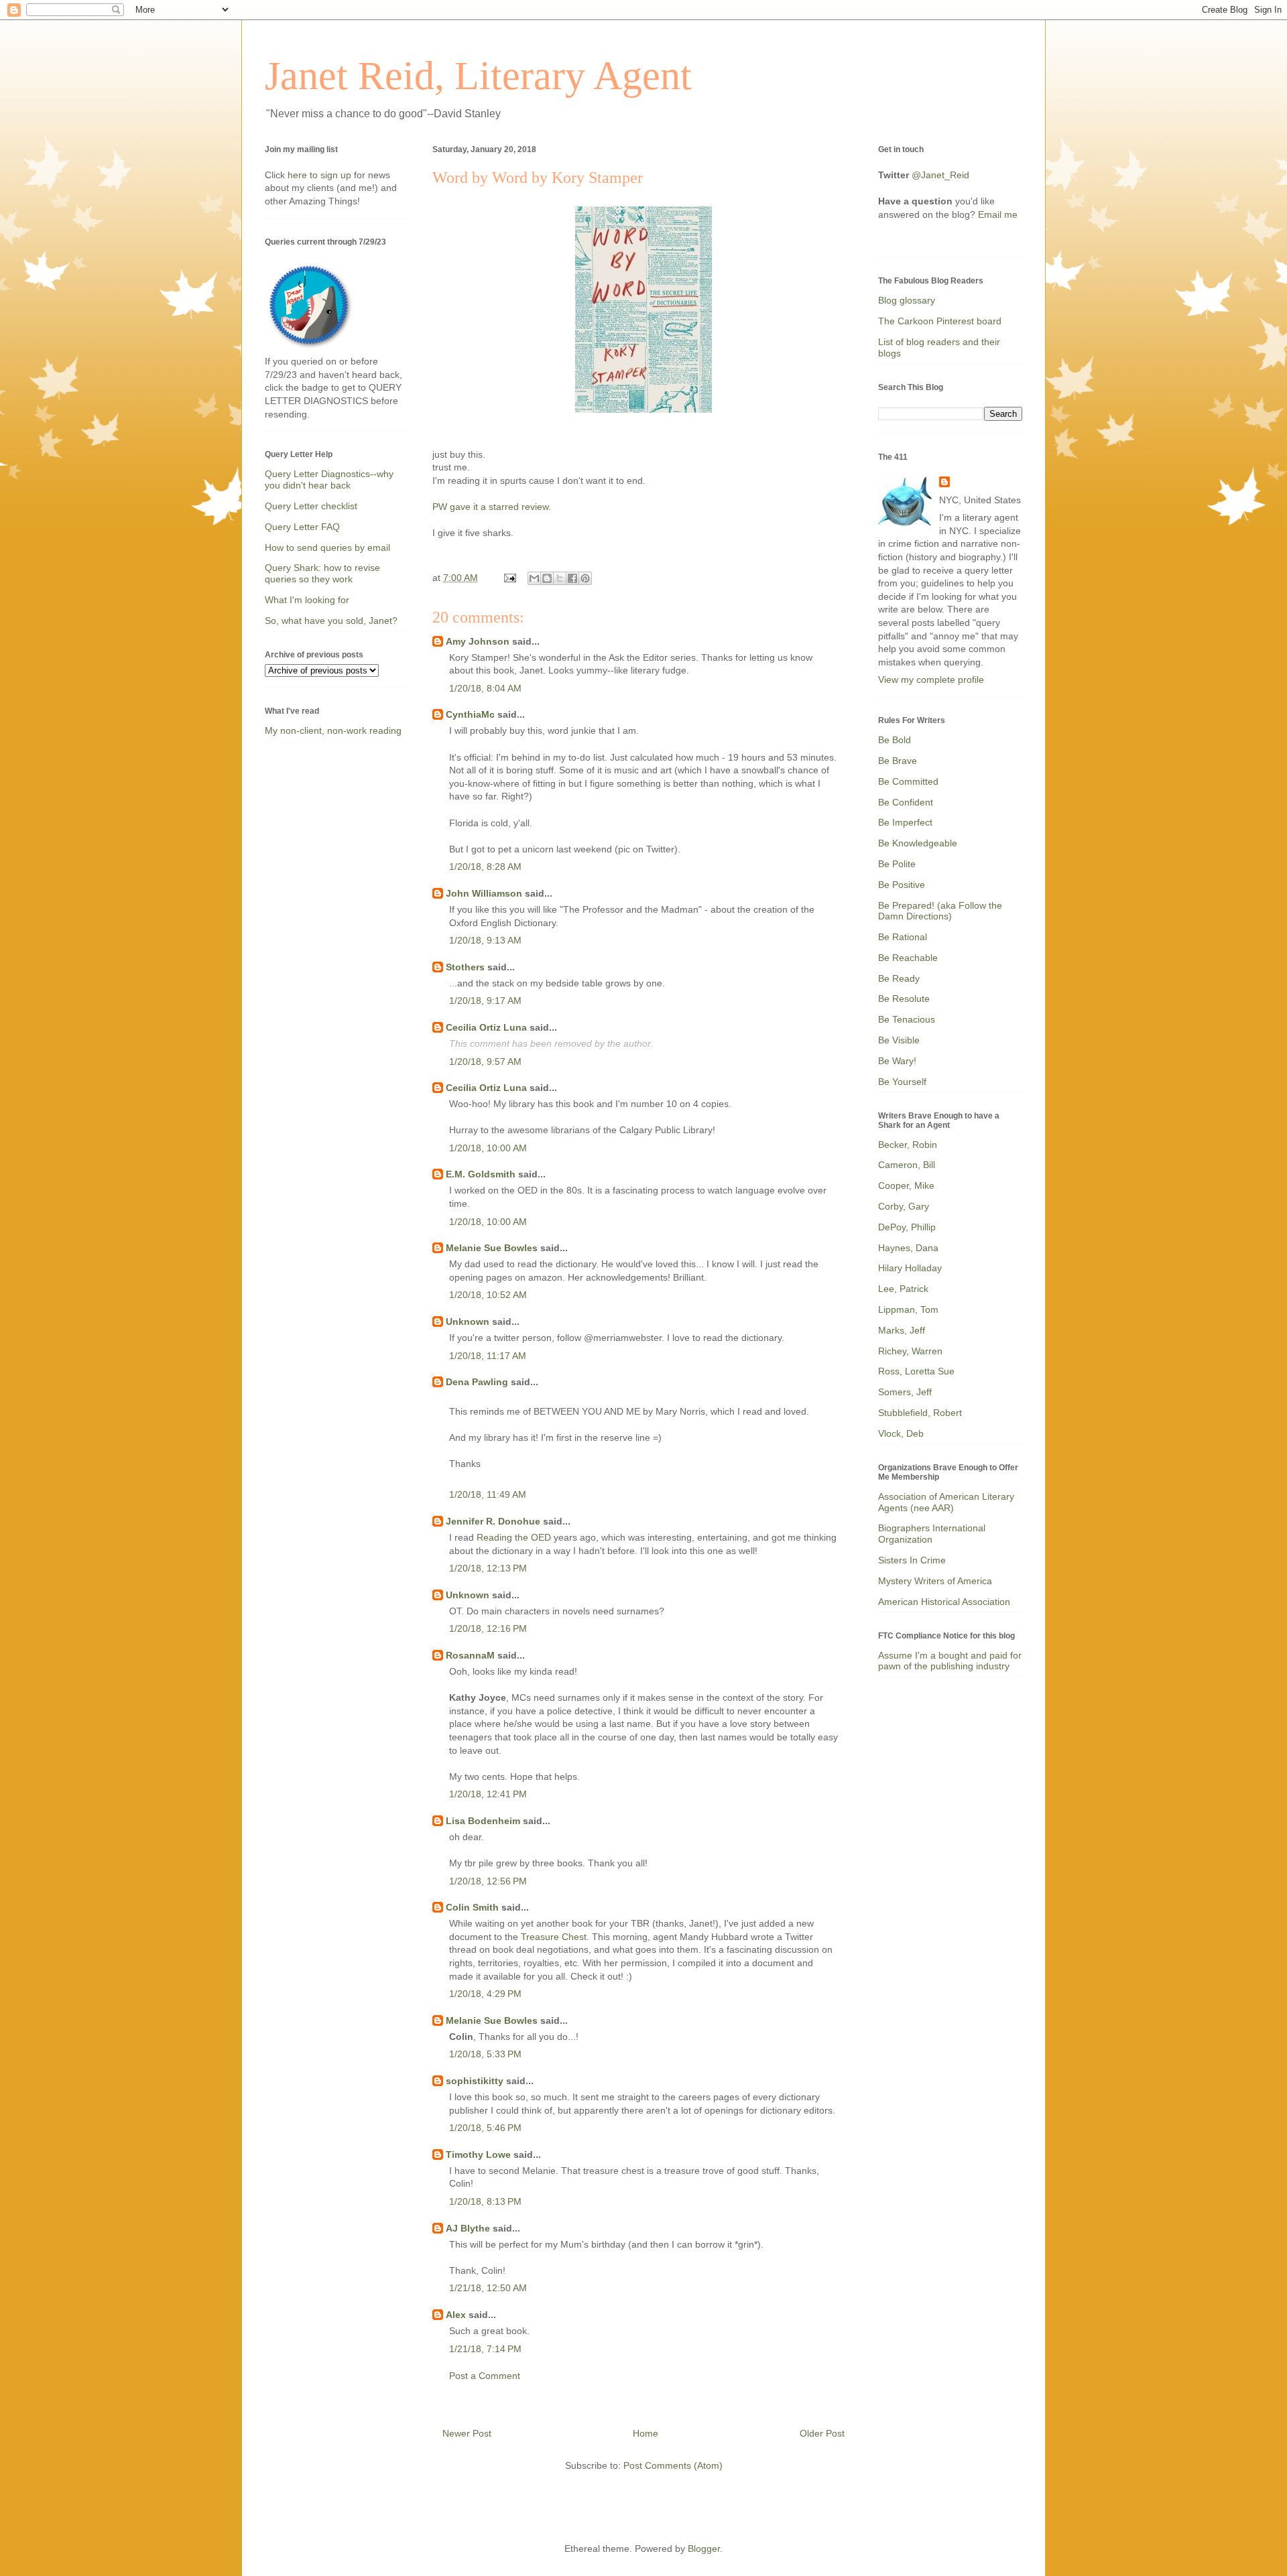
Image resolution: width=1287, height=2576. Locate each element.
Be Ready (899, 978)
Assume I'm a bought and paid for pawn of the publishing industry (950, 1661)
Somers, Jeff (905, 1392)
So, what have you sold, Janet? (331, 621)
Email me (998, 214)
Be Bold (895, 740)
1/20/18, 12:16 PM (488, 1628)
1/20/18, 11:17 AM (488, 1356)
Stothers (465, 967)
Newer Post (467, 2433)
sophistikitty (475, 2081)
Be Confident (906, 802)
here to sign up (321, 175)
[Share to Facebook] (572, 578)
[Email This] (534, 578)
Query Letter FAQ (302, 527)
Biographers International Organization (932, 1534)
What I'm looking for (307, 600)
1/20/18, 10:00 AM (488, 1148)
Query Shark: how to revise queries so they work (322, 573)
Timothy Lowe (478, 2154)
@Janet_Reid (940, 175)
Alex (456, 2315)
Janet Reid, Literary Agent (478, 76)
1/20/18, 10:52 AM (488, 1295)
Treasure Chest (554, 1937)
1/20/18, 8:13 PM (485, 2201)
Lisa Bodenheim (483, 1821)
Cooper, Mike (906, 1185)
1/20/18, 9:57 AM (485, 1061)
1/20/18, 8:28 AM (485, 866)
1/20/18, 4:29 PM (485, 1994)
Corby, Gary (904, 1206)
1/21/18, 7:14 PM (485, 2349)
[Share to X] (560, 578)
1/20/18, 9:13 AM (485, 940)
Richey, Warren (910, 1351)
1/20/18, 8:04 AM (485, 688)
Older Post (822, 2433)
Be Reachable (908, 958)
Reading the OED (514, 1537)
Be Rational (903, 937)
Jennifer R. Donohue (493, 1521)
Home (646, 2433)
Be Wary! (897, 1061)
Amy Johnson (478, 641)
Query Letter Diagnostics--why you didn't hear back (329, 479)
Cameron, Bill (907, 1165)
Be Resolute (904, 999)
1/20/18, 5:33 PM (485, 2054)
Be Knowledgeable (918, 843)
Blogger (704, 2549)
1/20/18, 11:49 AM (488, 1494)
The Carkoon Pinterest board (940, 321)
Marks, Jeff (902, 1330)
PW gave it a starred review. (493, 507)
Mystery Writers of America (935, 1581)
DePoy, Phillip (907, 1227)
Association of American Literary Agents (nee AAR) (946, 1502)
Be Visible (899, 1040)
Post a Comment (485, 2376)
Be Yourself (902, 1082)
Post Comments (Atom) (673, 2465)
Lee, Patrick (903, 1289)
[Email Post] (509, 578)
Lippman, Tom (908, 1309)
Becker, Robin (908, 1145)
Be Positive (902, 885)
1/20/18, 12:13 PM (488, 1568)
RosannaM (470, 1655)
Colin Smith (472, 1907)
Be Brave (898, 761)
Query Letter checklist (311, 506)
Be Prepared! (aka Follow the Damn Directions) (940, 911)
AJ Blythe (468, 2228)
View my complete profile (931, 680)
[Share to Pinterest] (585, 578)
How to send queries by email (327, 548)
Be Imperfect (905, 822)
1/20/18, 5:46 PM (485, 2128)
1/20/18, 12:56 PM (488, 1881)
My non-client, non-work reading (333, 730)
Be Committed (908, 781)
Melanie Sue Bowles (492, 1248)
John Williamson (484, 893)
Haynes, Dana (908, 1248)
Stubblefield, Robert (920, 1413)
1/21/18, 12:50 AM (488, 2288)
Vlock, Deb (901, 1433)
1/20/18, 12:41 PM (488, 1794)
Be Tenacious (907, 1019)
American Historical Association (944, 1602)
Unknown (468, 1322)
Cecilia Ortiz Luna (486, 1027)
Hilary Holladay (910, 1268)
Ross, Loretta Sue (916, 1371)
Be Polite (897, 864)
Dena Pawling (477, 1382)
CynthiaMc (470, 714)
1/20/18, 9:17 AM (485, 1001)
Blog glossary (907, 300)
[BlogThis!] (547, 578)
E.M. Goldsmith (481, 1174)
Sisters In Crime (912, 1560)
